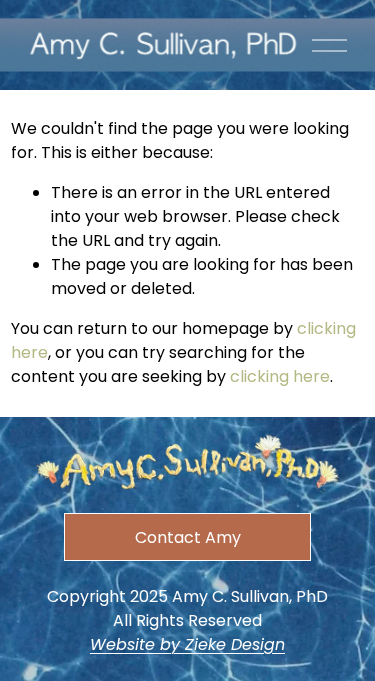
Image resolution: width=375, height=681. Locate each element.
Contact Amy (188, 537)
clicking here (280, 376)
